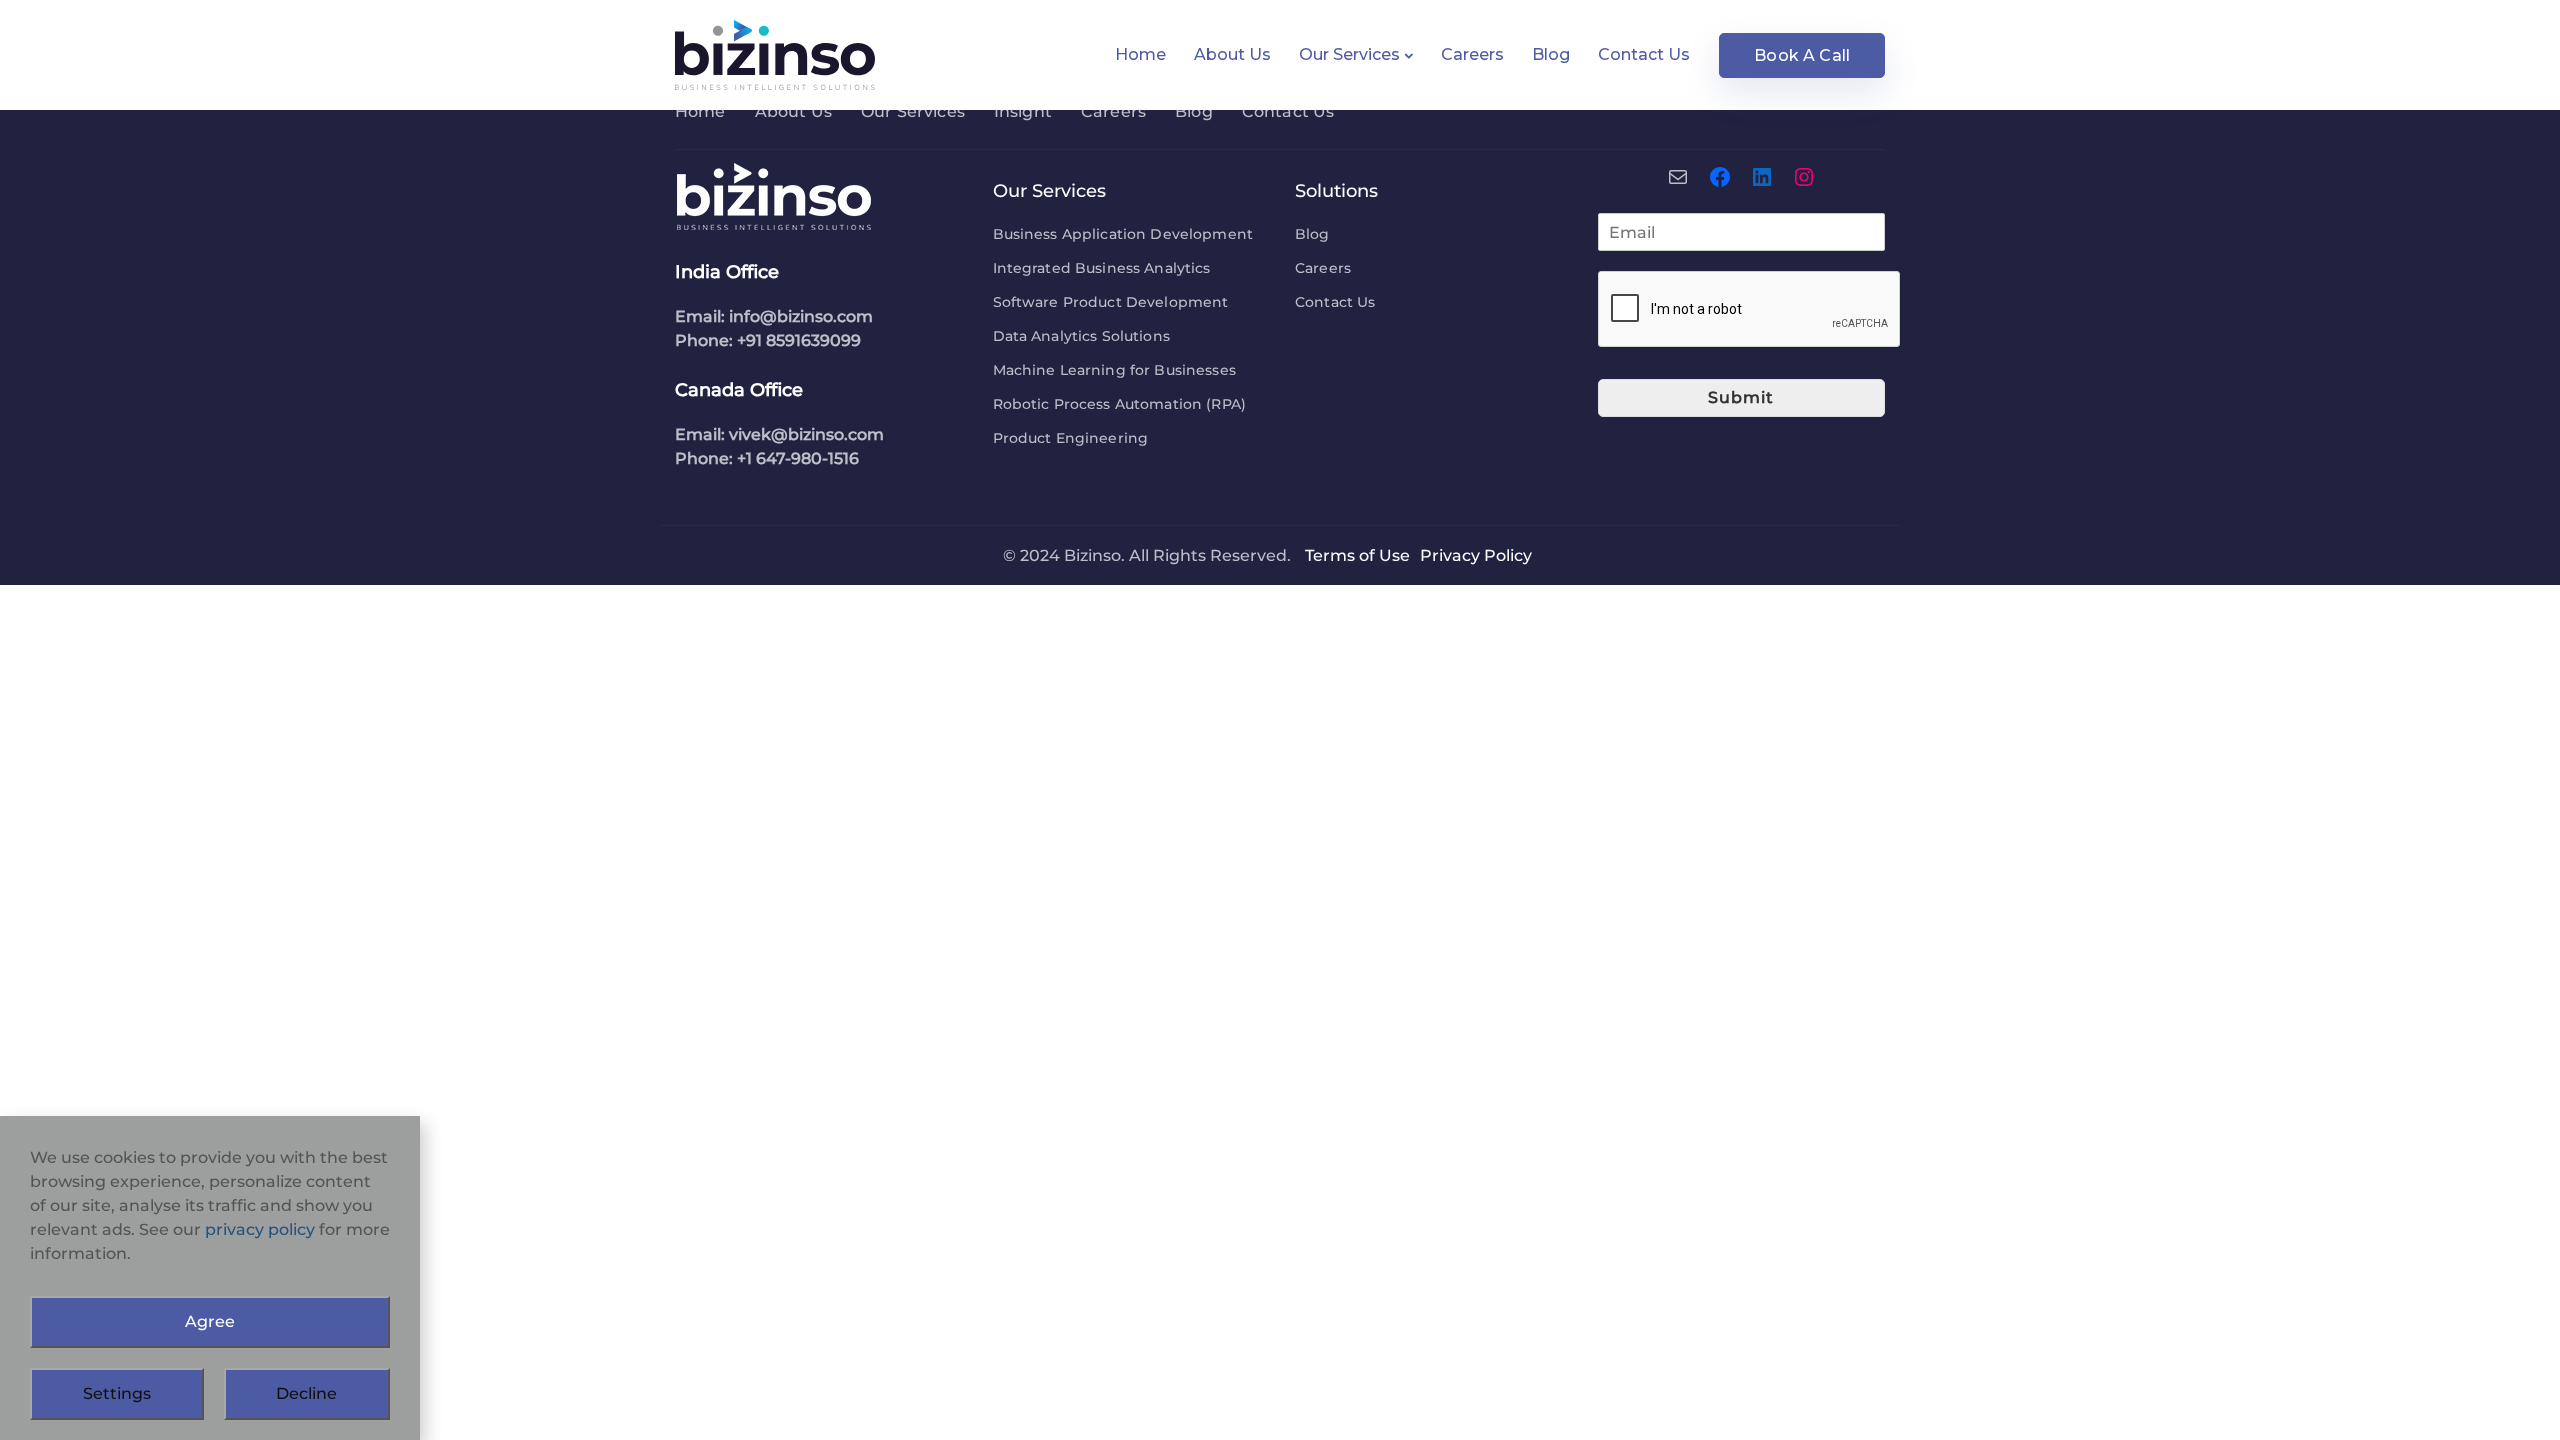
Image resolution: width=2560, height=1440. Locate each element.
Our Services (1349, 54)
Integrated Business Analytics (1102, 268)
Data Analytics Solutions (1081, 336)
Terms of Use (1357, 555)
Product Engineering (1071, 438)
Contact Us (1644, 54)
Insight (1023, 111)
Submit (1741, 397)
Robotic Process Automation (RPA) (1119, 404)
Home (1140, 54)
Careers (1472, 54)
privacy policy (260, 1229)
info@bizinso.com (801, 316)
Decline (306, 1393)
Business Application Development (1123, 234)
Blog (1551, 54)
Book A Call (1802, 55)
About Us (1232, 54)
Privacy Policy (1476, 555)
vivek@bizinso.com (806, 434)
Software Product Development (1111, 302)
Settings (117, 1393)
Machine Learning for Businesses (1114, 370)
